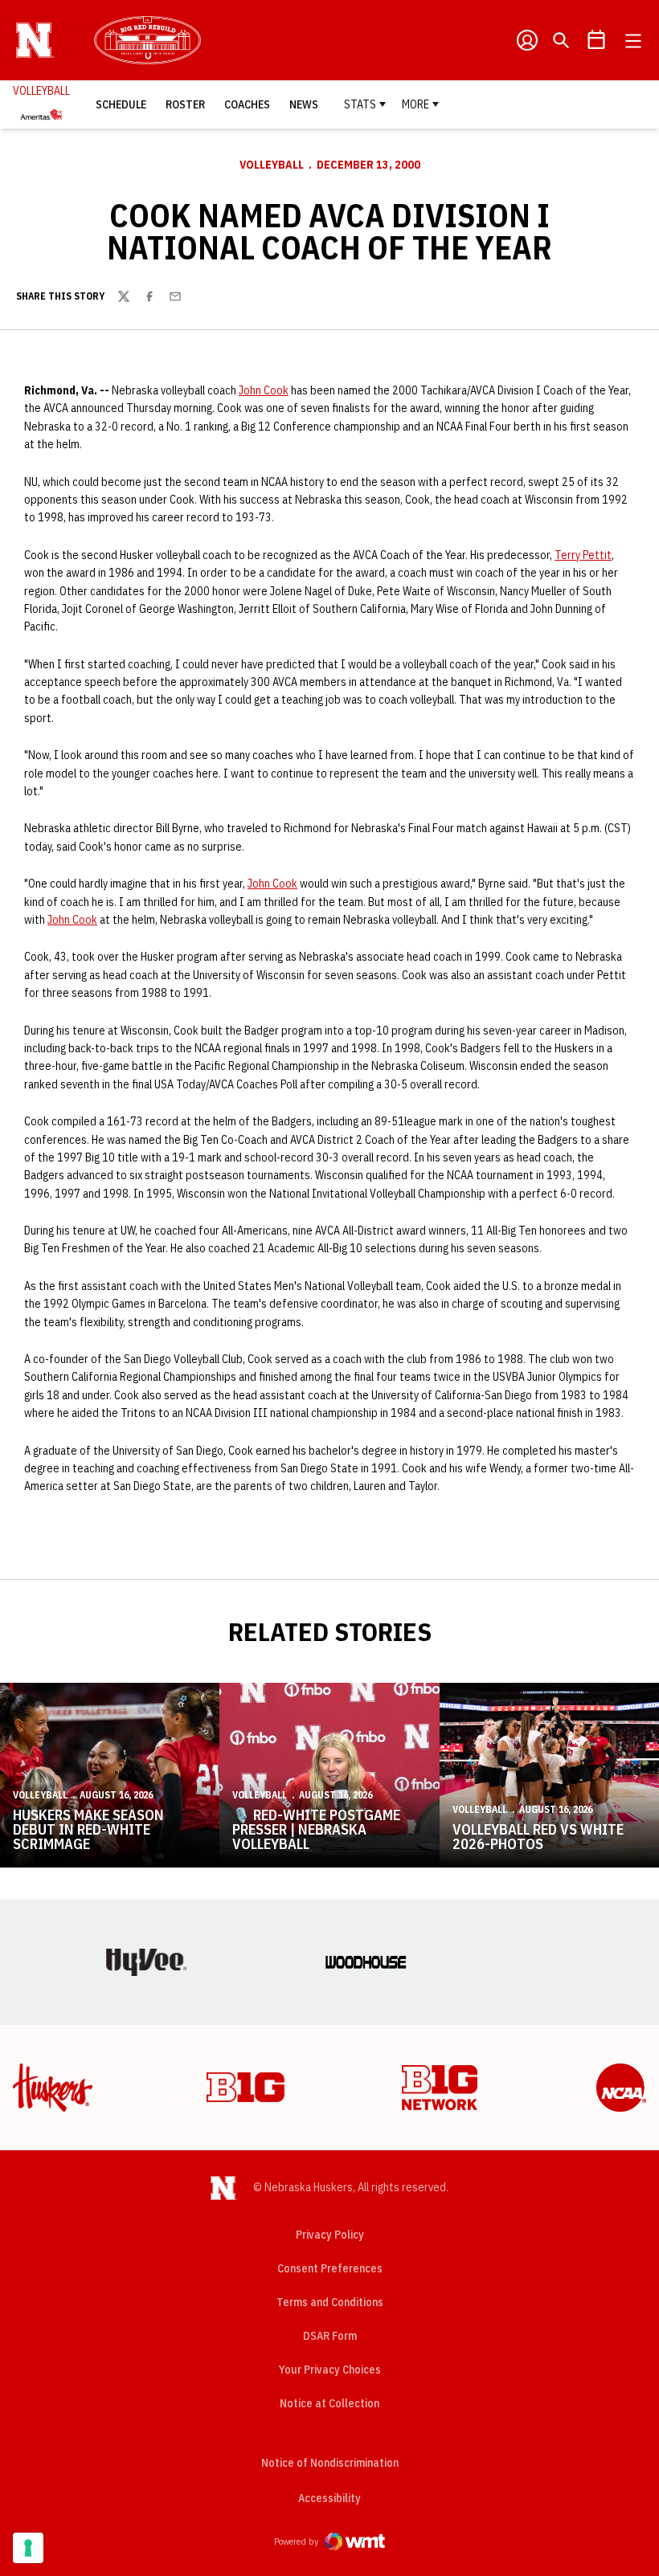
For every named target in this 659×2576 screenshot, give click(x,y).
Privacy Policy (330, 2235)
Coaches (247, 104)
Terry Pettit (583, 555)
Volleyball (272, 165)
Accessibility (329, 2498)
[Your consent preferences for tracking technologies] (28, 2548)
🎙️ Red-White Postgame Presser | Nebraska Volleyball (316, 1829)
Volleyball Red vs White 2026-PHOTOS (538, 1837)
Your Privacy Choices (330, 2370)
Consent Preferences (330, 2268)
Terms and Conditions (330, 2302)
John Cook (264, 390)
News (304, 104)
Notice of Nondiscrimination (330, 2463)
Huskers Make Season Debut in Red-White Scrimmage (88, 1829)
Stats (360, 104)
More (415, 104)
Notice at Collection (329, 2403)
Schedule (121, 104)
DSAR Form (330, 2336)
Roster (185, 104)
